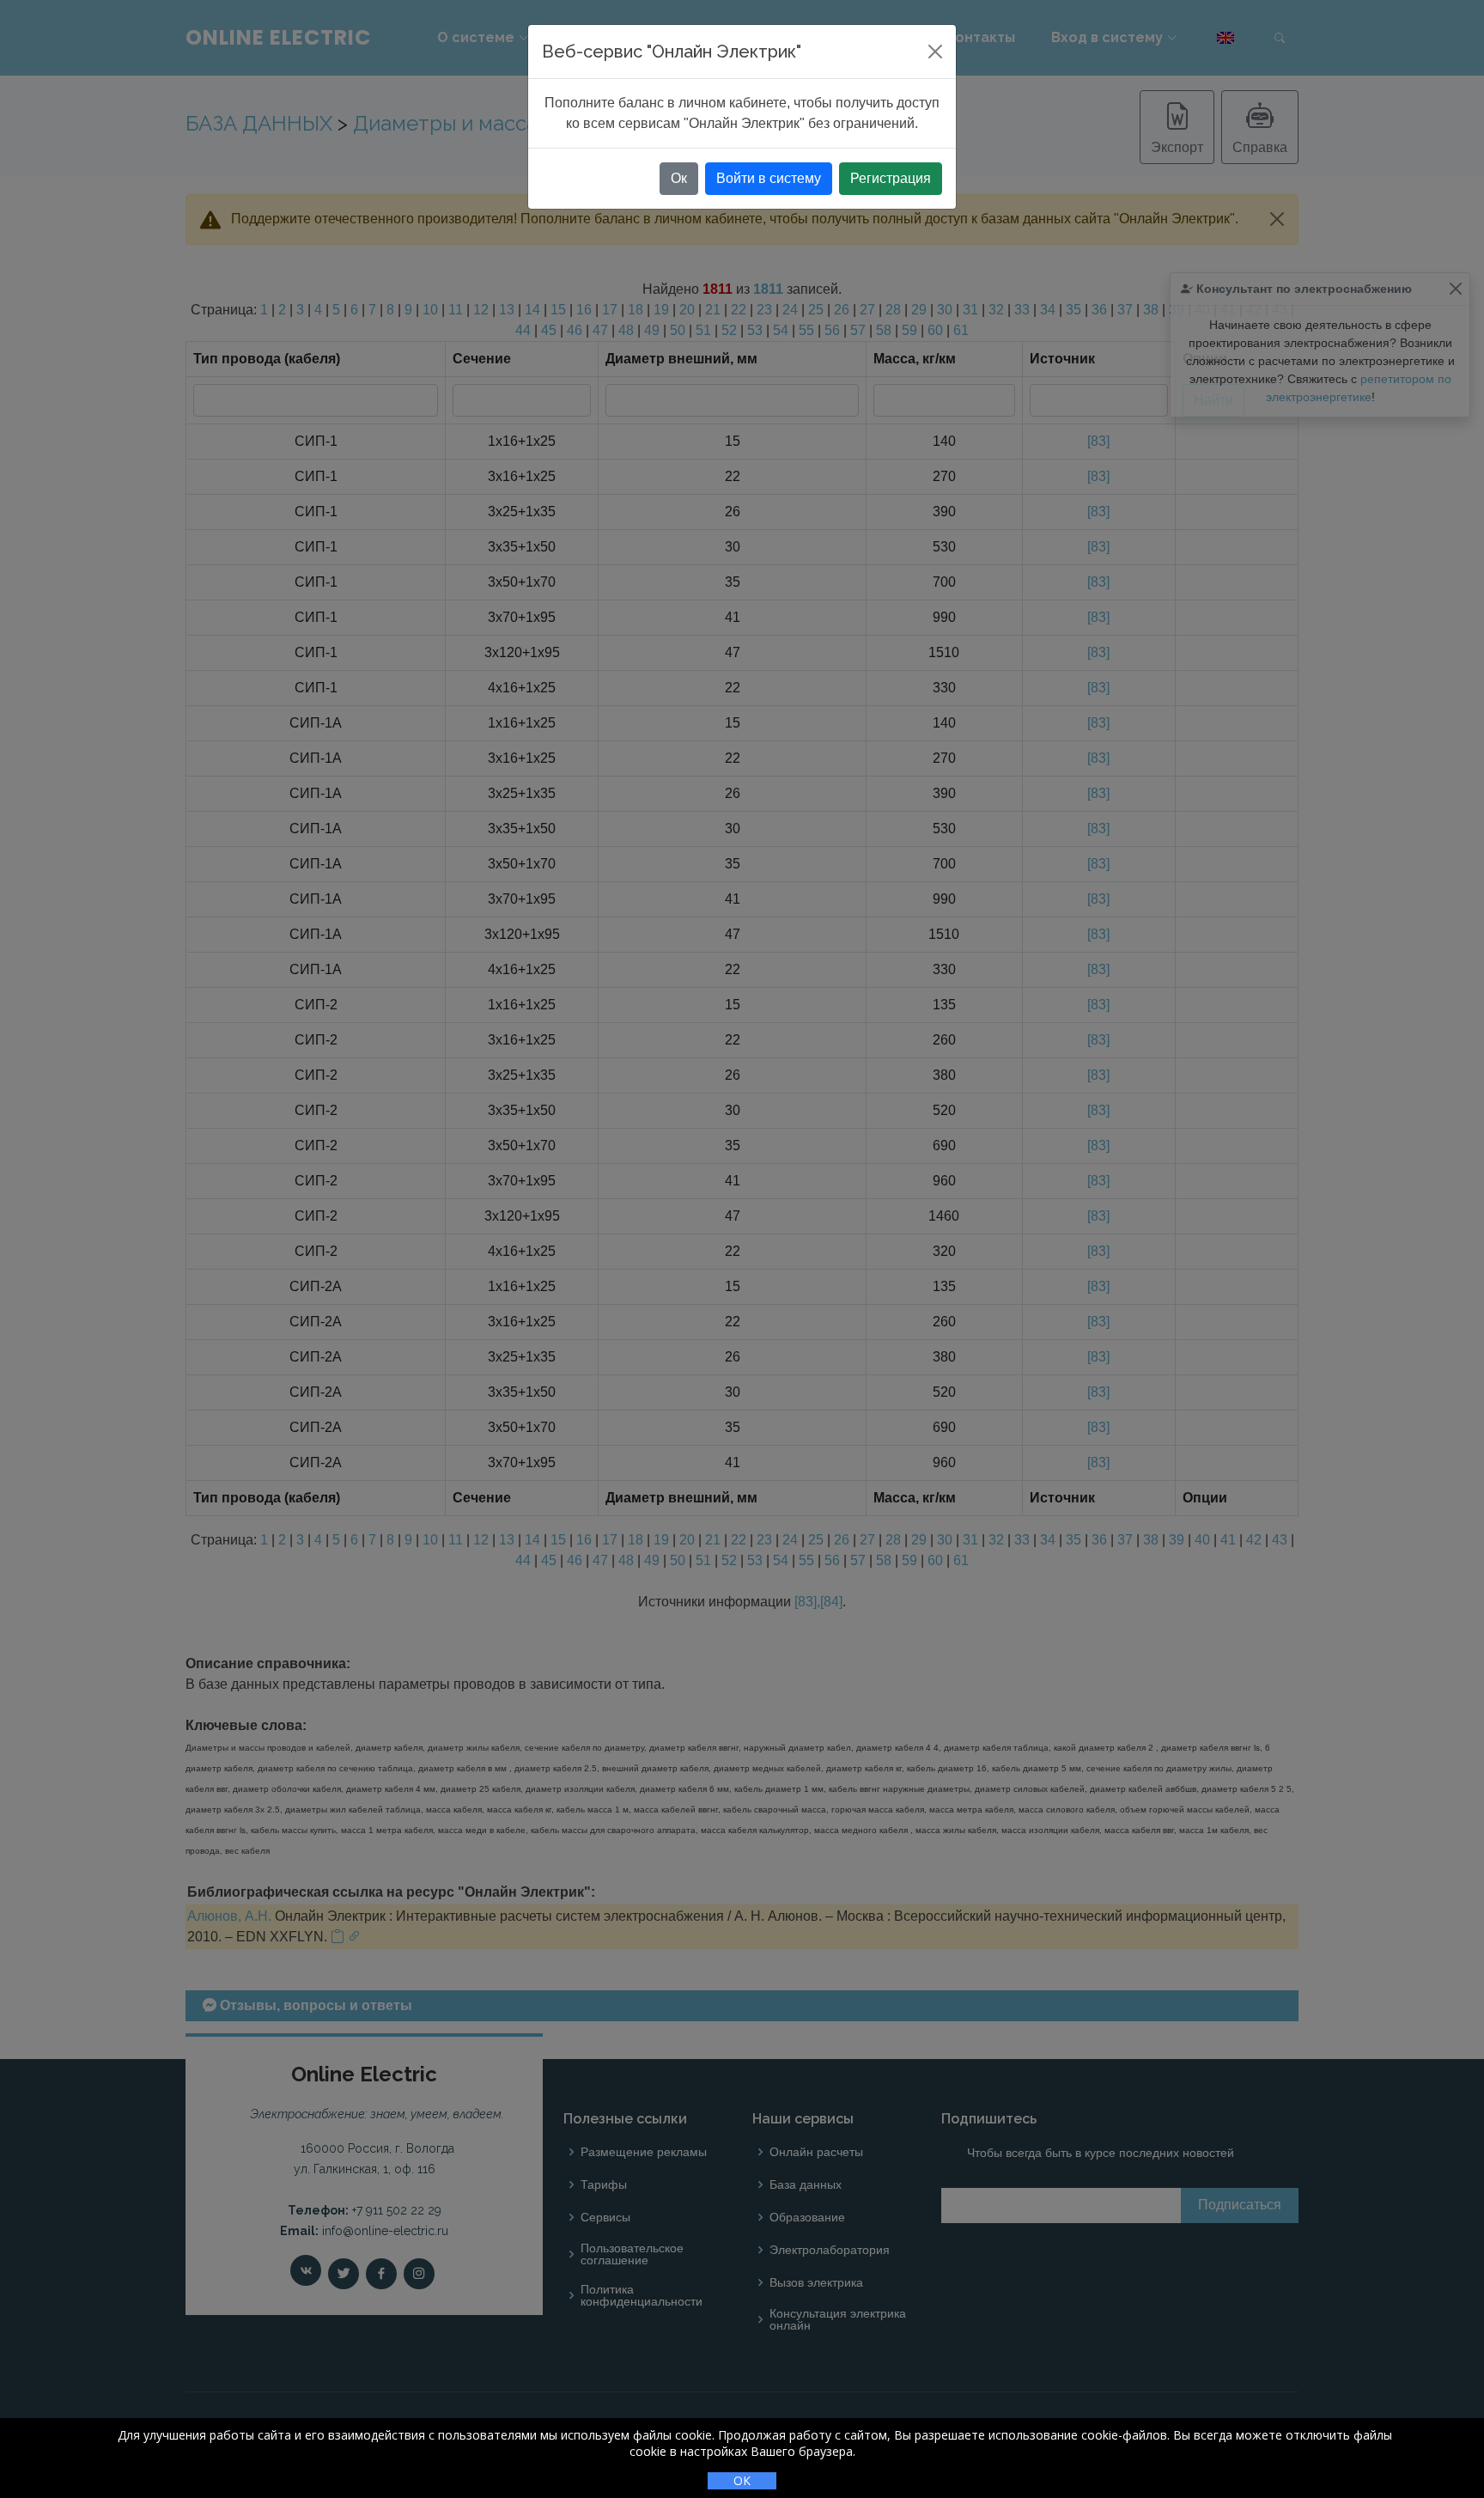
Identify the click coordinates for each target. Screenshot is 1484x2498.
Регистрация (891, 178)
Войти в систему (769, 178)
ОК (742, 2480)
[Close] (935, 52)
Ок (679, 178)
